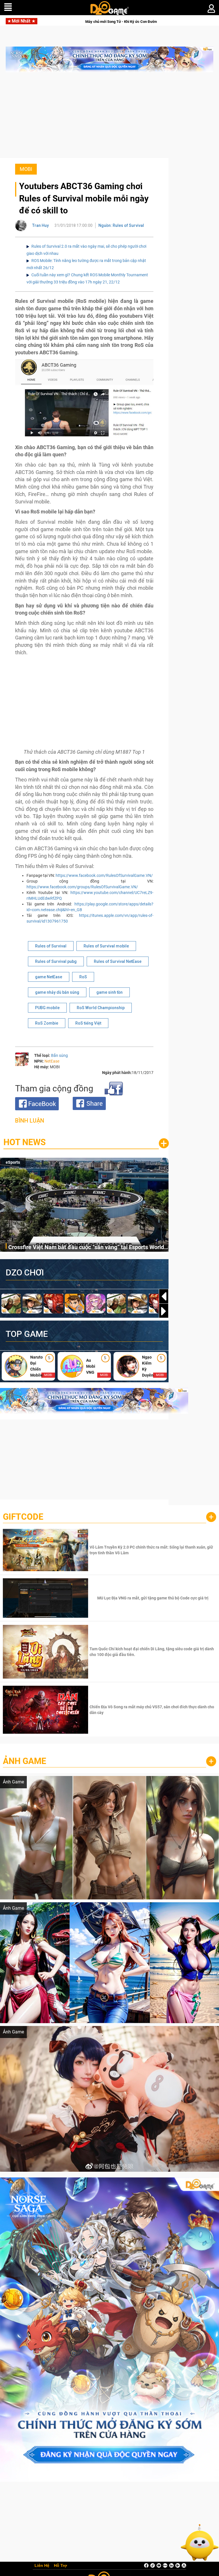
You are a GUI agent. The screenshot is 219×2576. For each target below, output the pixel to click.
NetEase (52, 1061)
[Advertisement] (109, 118)
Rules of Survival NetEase (118, 961)
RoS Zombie (47, 1023)
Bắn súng (59, 1055)
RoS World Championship (101, 1008)
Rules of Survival (51, 946)
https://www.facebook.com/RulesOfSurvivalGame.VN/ (104, 875)
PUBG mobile (47, 1008)
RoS (83, 977)
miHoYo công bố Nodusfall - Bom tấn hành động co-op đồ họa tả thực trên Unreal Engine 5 (87, 1249)
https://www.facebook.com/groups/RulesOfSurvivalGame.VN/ (82, 887)
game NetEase (49, 977)
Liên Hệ (42, 2566)
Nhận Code (152, 1550)
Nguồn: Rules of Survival (121, 225)
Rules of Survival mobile (106, 946)
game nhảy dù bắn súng (57, 992)
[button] (164, 1311)
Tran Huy (40, 225)
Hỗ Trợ (60, 2566)
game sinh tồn (109, 992)
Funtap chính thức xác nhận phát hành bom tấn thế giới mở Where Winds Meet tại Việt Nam (126, 22)
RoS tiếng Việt (88, 1023)
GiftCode (23, 1517)
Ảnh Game (25, 1761)
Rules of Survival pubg (56, 961)
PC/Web (13, 1162)
